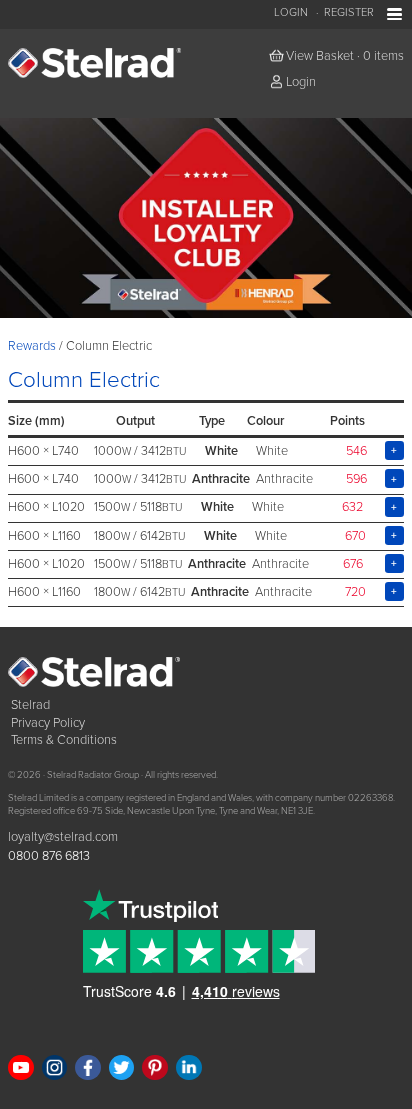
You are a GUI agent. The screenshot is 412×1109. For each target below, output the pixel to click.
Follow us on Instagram (55, 1068)
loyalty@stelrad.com (63, 837)
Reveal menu (394, 14)
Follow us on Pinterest (155, 1068)
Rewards (32, 346)
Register (349, 12)
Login (291, 12)
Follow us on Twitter (122, 1068)
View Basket (320, 56)
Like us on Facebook (88, 1068)
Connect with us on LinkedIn (189, 1068)
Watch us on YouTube (21, 1068)
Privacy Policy (48, 723)
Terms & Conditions (64, 740)
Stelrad (30, 705)
